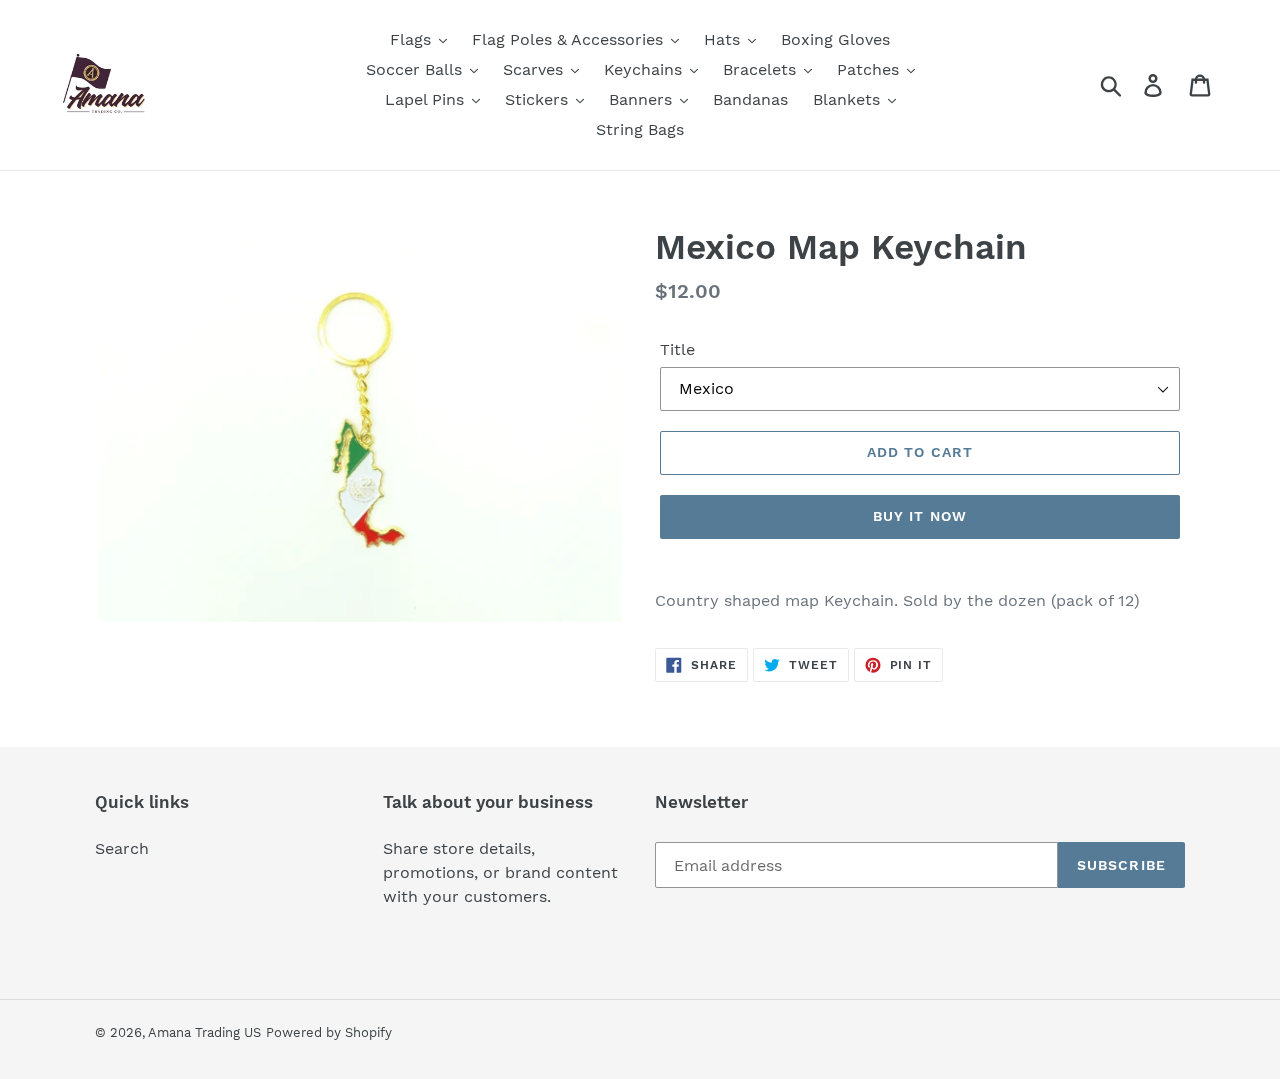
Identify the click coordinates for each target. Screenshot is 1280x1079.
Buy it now (920, 516)
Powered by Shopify (329, 1032)
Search (122, 848)
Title (677, 349)
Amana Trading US (204, 1032)
